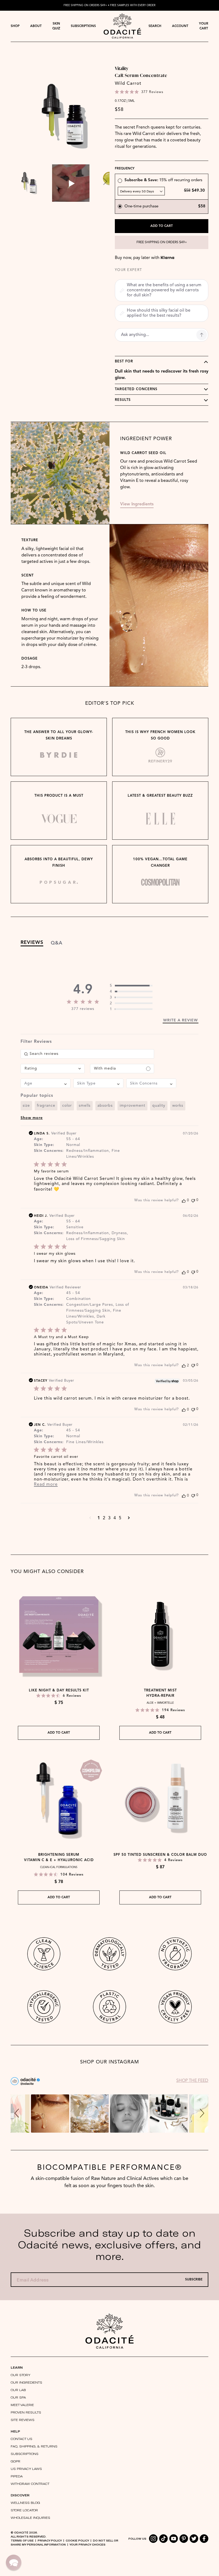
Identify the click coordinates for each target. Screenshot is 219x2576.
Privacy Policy (50, 2540)
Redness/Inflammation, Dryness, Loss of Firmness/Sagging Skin (97, 1236)
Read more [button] (46, 1485)
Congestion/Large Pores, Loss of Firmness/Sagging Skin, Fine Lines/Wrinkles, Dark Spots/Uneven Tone (98, 1314)
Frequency (125, 169)
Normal (73, 1145)
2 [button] (104, 1518)
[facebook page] (204, 2539)
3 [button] (109, 1518)
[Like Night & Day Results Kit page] (59, 1634)
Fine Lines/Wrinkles (85, 1442)
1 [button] (99, 1518)
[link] (131, 986)
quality (159, 1106)
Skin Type (43, 1145)
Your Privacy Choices (87, 2544)
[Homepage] (122, 26)
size (26, 1106)
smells (85, 1106)
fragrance (46, 1106)
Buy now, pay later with (145, 258)
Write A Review (181, 1020)
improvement (132, 1106)
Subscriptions (83, 26)
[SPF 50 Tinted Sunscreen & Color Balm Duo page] (160, 1799)
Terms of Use (22, 2540)
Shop (15, 26)
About (36, 26)
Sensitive (75, 1227)
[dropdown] (15, 26)
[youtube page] (174, 2539)
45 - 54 (73, 1293)
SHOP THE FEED (192, 2081)
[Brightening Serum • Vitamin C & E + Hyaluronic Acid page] (59, 1799)
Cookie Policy (77, 2540)
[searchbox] (87, 1054)
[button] (120, 181)
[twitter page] (194, 2539)
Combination (79, 1299)
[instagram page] (153, 2539)
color (67, 1106)
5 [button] (120, 1518)
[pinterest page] (184, 2539)
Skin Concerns (48, 1151)
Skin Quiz (56, 26)
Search (155, 26)
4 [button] (115, 1518)
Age (38, 1139)
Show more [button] (32, 1118)
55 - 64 (73, 1139)
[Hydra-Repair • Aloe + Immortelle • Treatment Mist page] (160, 1634)
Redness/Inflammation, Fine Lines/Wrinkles (93, 1154)
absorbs (105, 1106)
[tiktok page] (163, 2539)
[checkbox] (122, 1069)
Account (180, 26)
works (178, 1106)
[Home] (109, 2331)
